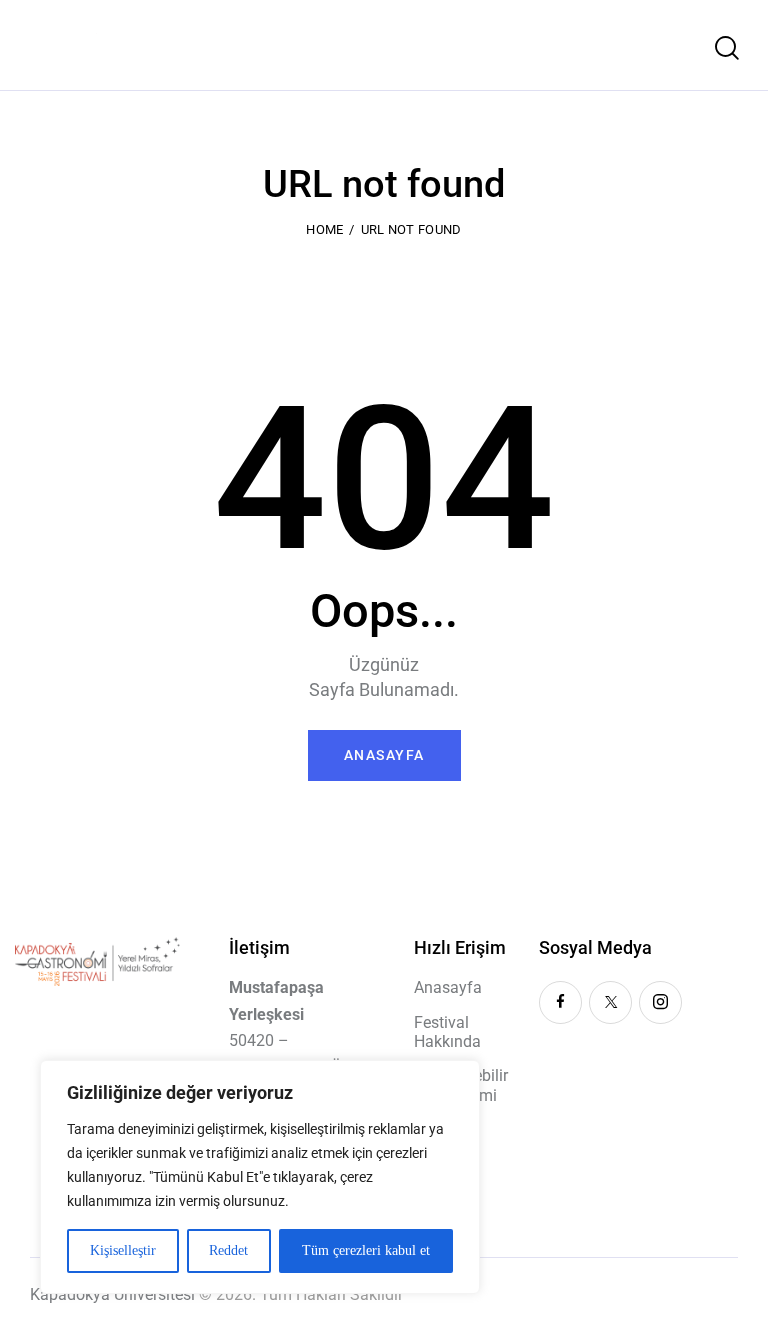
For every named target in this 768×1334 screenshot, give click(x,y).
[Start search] (727, 48)
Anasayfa (384, 755)
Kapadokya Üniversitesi (112, 1294)
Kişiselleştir (123, 1250)
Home (324, 229)
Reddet (228, 1250)
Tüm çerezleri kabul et (366, 1250)
